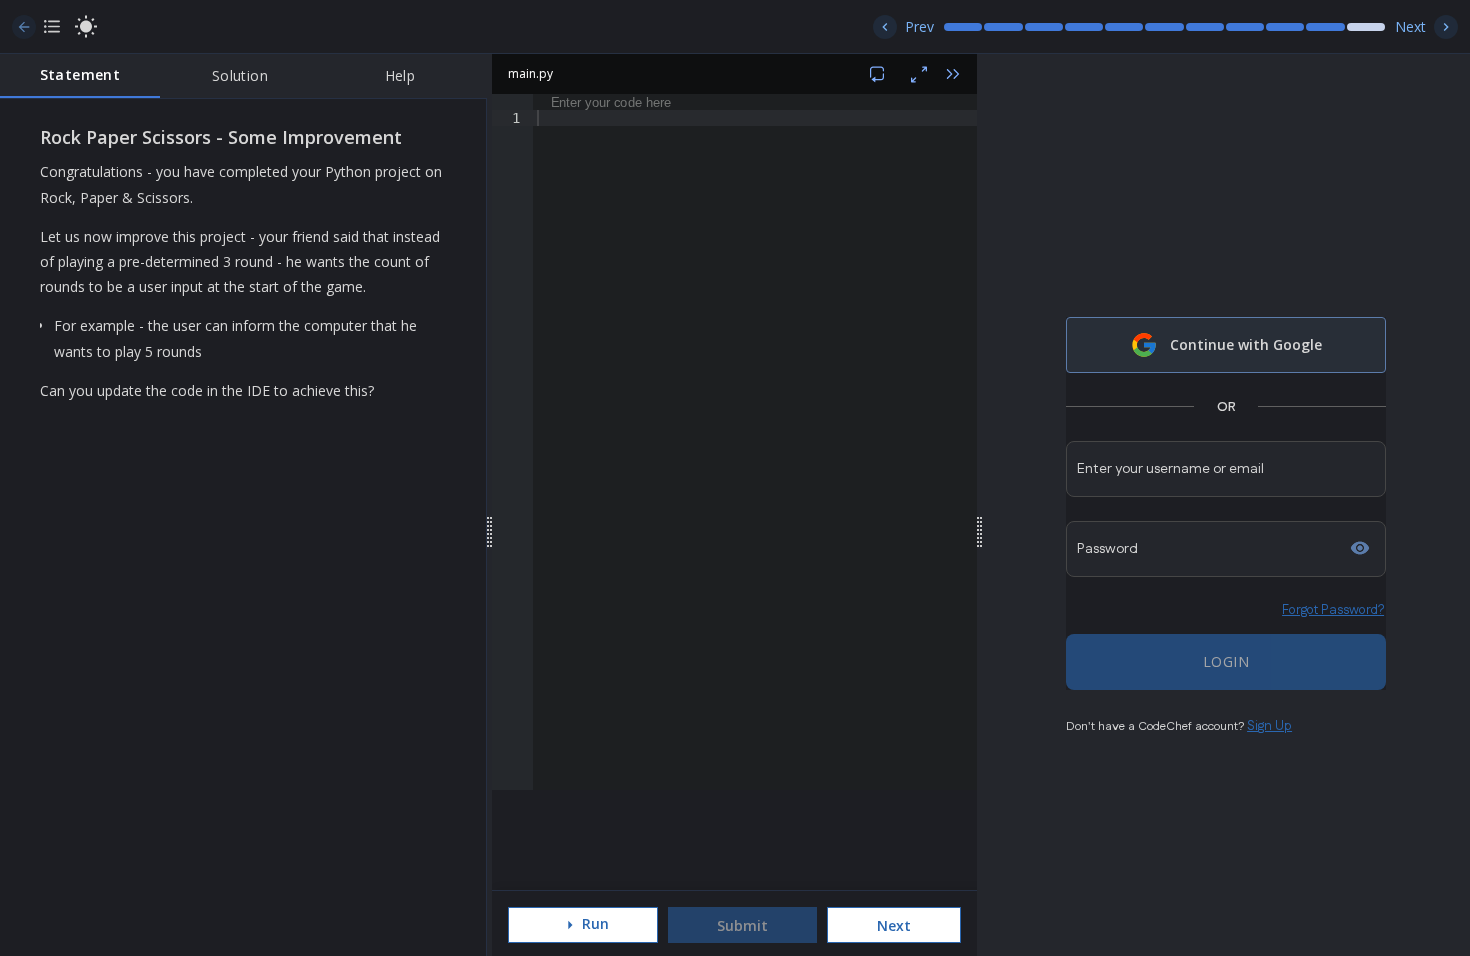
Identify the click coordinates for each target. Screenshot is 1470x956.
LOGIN (1226, 661)
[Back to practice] (24, 27)
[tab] (80, 76)
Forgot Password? (1333, 610)
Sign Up (1269, 726)
